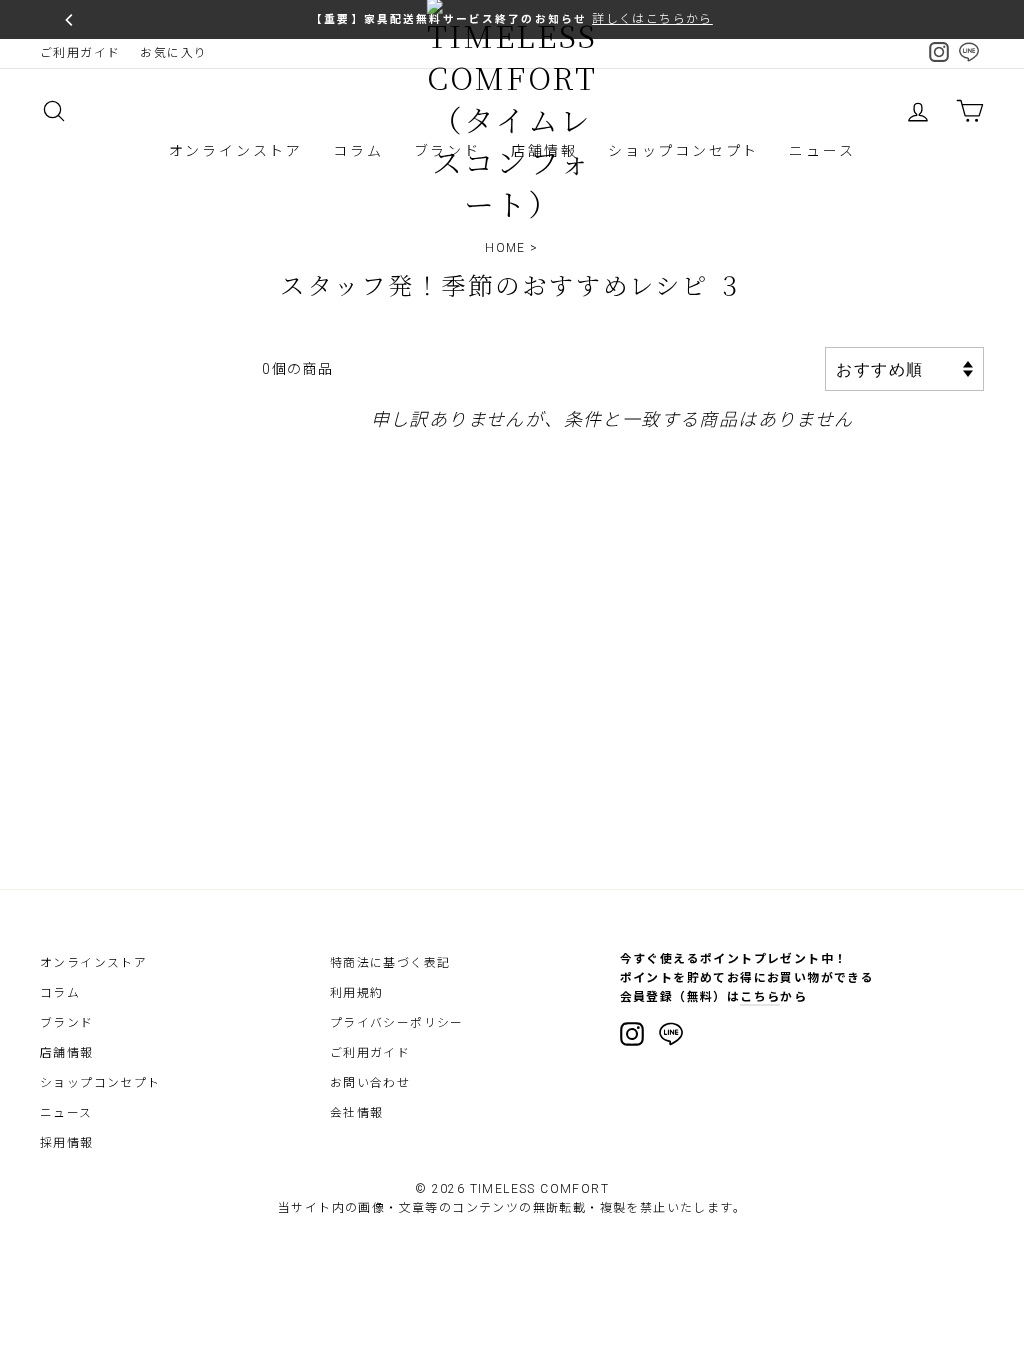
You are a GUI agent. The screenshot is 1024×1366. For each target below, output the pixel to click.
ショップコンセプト (683, 151)
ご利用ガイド (80, 53)
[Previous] (70, 20)
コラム (358, 151)
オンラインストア (236, 151)
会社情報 (357, 1113)
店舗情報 (67, 1053)
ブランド (67, 1023)
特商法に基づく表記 (390, 963)
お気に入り (173, 53)
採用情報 (67, 1143)
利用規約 (357, 993)
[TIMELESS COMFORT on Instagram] (632, 1034)
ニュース (822, 151)
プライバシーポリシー (397, 1023)
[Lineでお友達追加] (671, 1037)
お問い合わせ (370, 1083)
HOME (505, 248)
